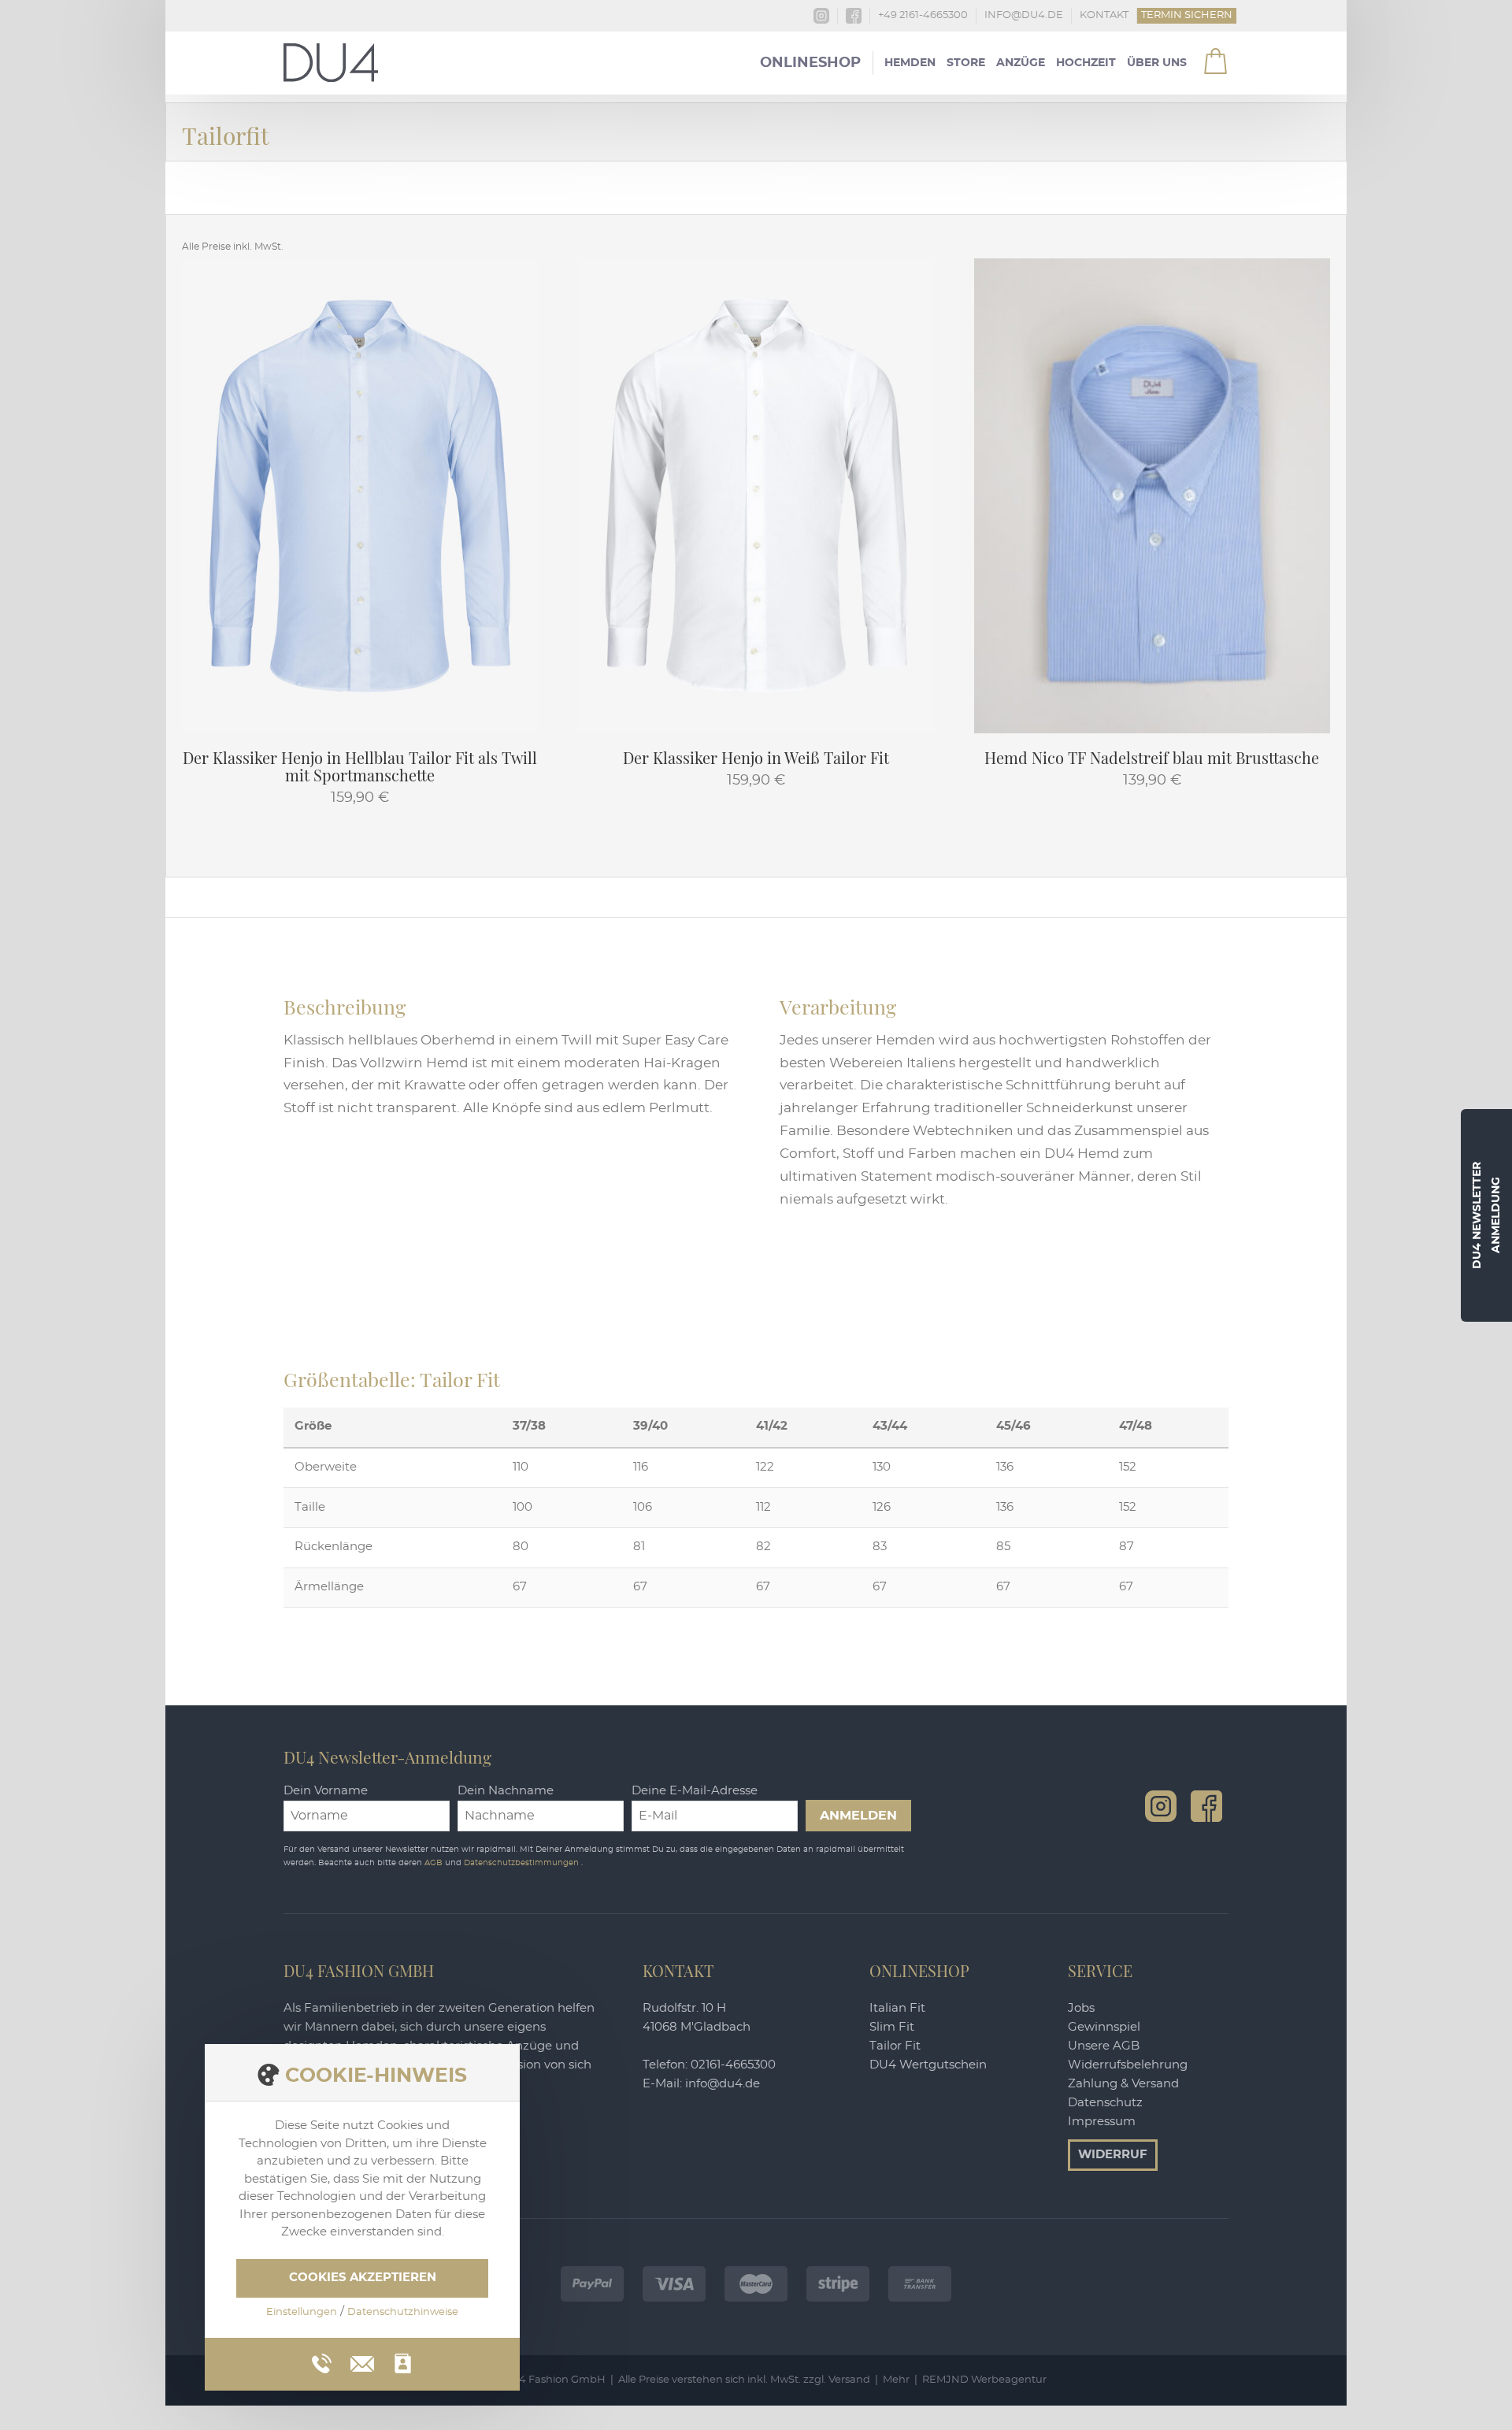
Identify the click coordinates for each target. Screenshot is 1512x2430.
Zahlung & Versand (1123, 2084)
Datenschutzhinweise (403, 2312)
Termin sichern (1187, 15)
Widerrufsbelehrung (1128, 2065)
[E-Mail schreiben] (362, 2361)
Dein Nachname (506, 1791)
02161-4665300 (733, 2065)
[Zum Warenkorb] (1206, 55)
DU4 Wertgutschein (928, 2065)
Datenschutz (1105, 2103)
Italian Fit (897, 2008)
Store (966, 63)
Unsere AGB (1104, 2046)
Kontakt (1104, 15)
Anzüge (1021, 63)
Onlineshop (810, 63)
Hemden (910, 63)
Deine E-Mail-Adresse (695, 1791)
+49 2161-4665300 (923, 15)
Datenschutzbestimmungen (523, 1863)
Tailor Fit (895, 2046)
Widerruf (1113, 2155)
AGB (435, 1863)
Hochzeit (1086, 63)
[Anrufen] (322, 2363)
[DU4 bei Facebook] (1206, 1806)
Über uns (1157, 63)
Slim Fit (892, 2027)
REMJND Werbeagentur (984, 2380)
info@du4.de (1024, 15)
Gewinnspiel (1104, 2027)
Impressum (1102, 2122)
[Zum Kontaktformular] (403, 2363)
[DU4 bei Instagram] (1161, 1806)
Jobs (1081, 2008)
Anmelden (858, 1816)
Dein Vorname (326, 1791)
